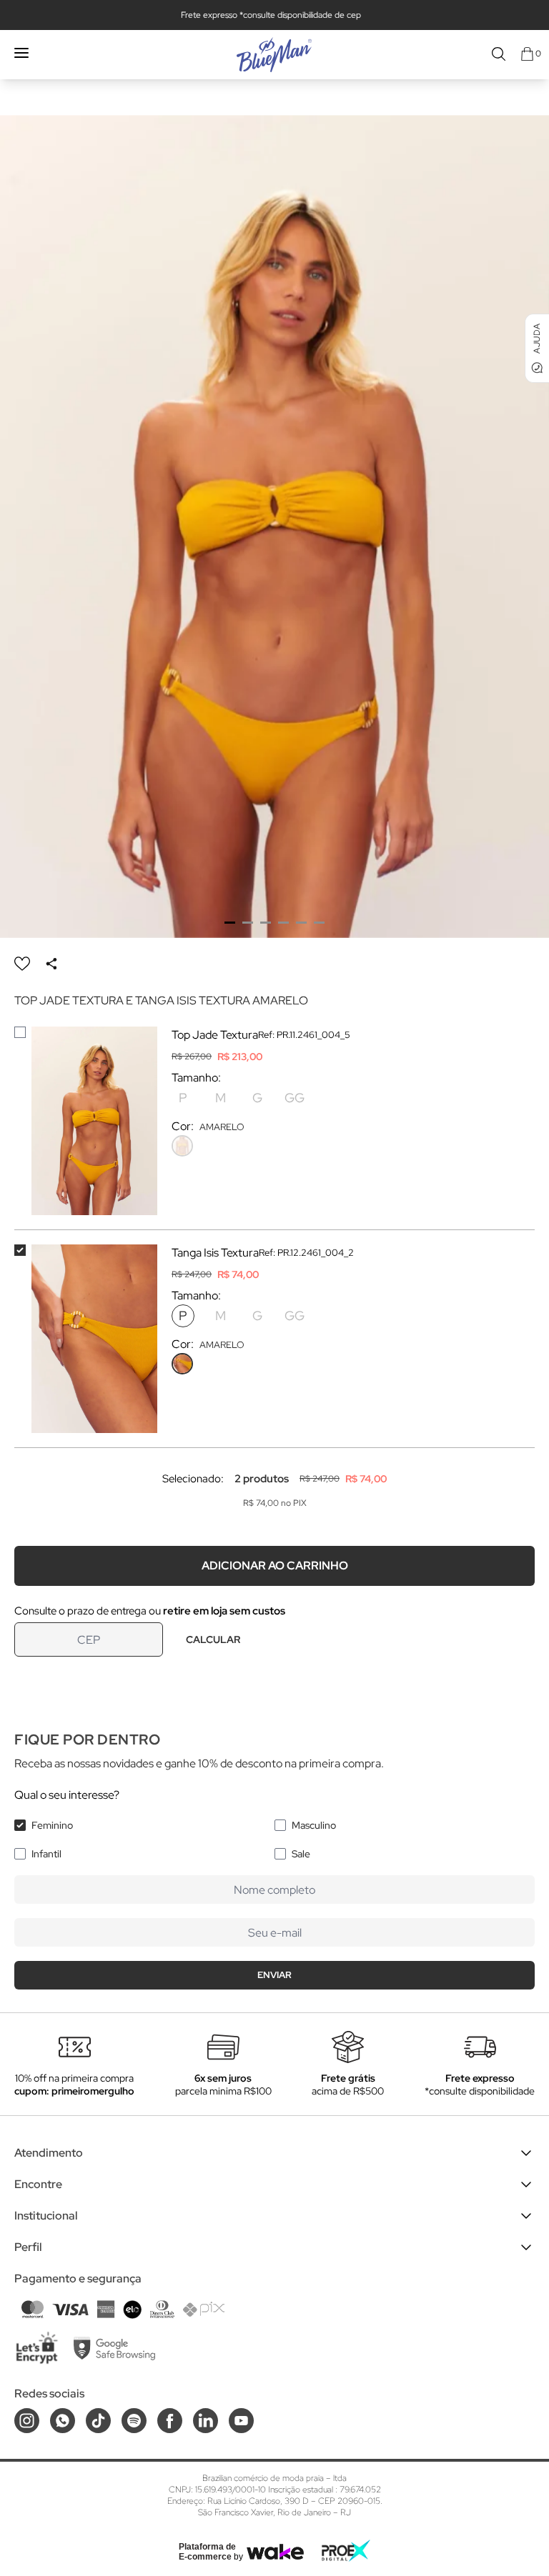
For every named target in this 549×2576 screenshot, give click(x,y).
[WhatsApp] (63, 2421)
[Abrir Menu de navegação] (21, 53)
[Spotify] (134, 2421)
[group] (274, 526)
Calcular (213, 1639)
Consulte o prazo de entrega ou (150, 1611)
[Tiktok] (98, 2421)
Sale (301, 1854)
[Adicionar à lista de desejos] (22, 964)
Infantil (46, 1854)
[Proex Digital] (346, 2551)
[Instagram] (27, 2421)
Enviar (274, 1975)
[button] (230, 923)
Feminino (52, 1825)
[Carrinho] (527, 54)
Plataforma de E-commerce (207, 2552)
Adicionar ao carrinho (275, 1566)
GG (295, 1098)
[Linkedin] (206, 2421)
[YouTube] (241, 2421)
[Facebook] (170, 2421)
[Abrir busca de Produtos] (499, 54)
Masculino (314, 1825)
